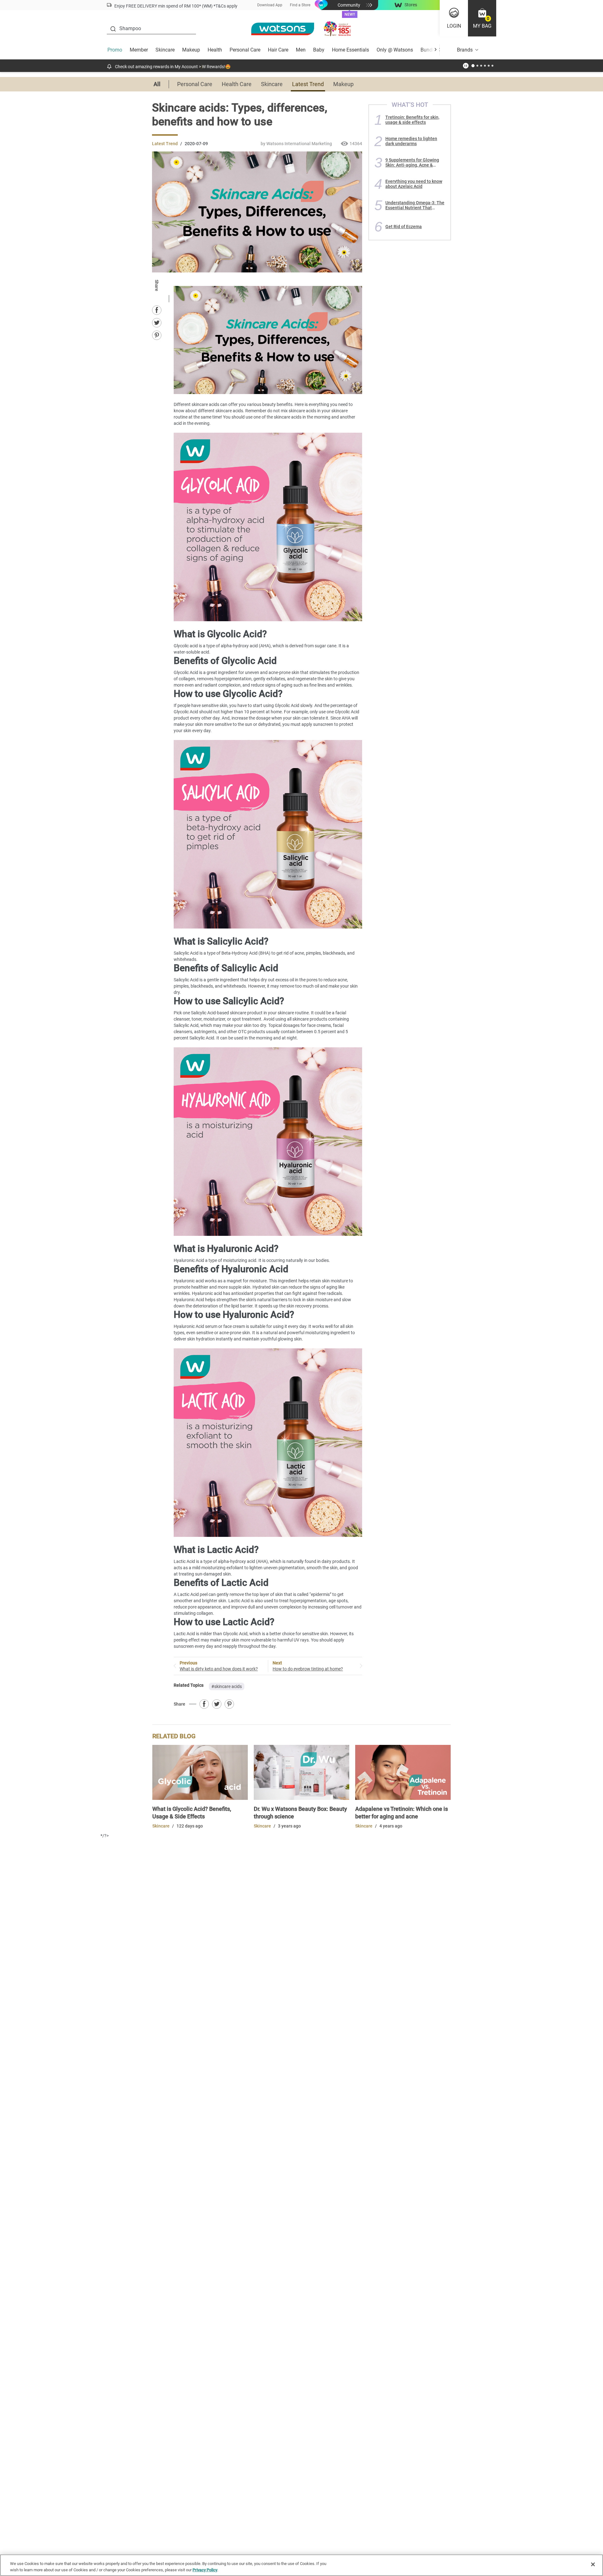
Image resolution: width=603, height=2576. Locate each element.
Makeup (191, 50)
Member (139, 50)
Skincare (165, 50)
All (157, 84)
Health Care (237, 84)
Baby (319, 50)
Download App (270, 5)
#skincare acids (227, 1686)
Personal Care (245, 50)
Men (301, 50)
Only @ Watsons (395, 50)
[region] (301, 2565)
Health (215, 50)
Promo (115, 50)
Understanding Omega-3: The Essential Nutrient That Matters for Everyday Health (415, 205)
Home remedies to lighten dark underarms (411, 141)
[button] (482, 18)
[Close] (593, 2564)
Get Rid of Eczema (404, 227)
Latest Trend (308, 84)
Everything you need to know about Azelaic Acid (414, 184)
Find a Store (300, 5)
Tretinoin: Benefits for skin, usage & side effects (412, 120)
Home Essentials (350, 50)
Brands (465, 50)
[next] (435, 50)
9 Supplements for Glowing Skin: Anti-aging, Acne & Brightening (412, 162)
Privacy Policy (205, 2570)
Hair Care (278, 50)
